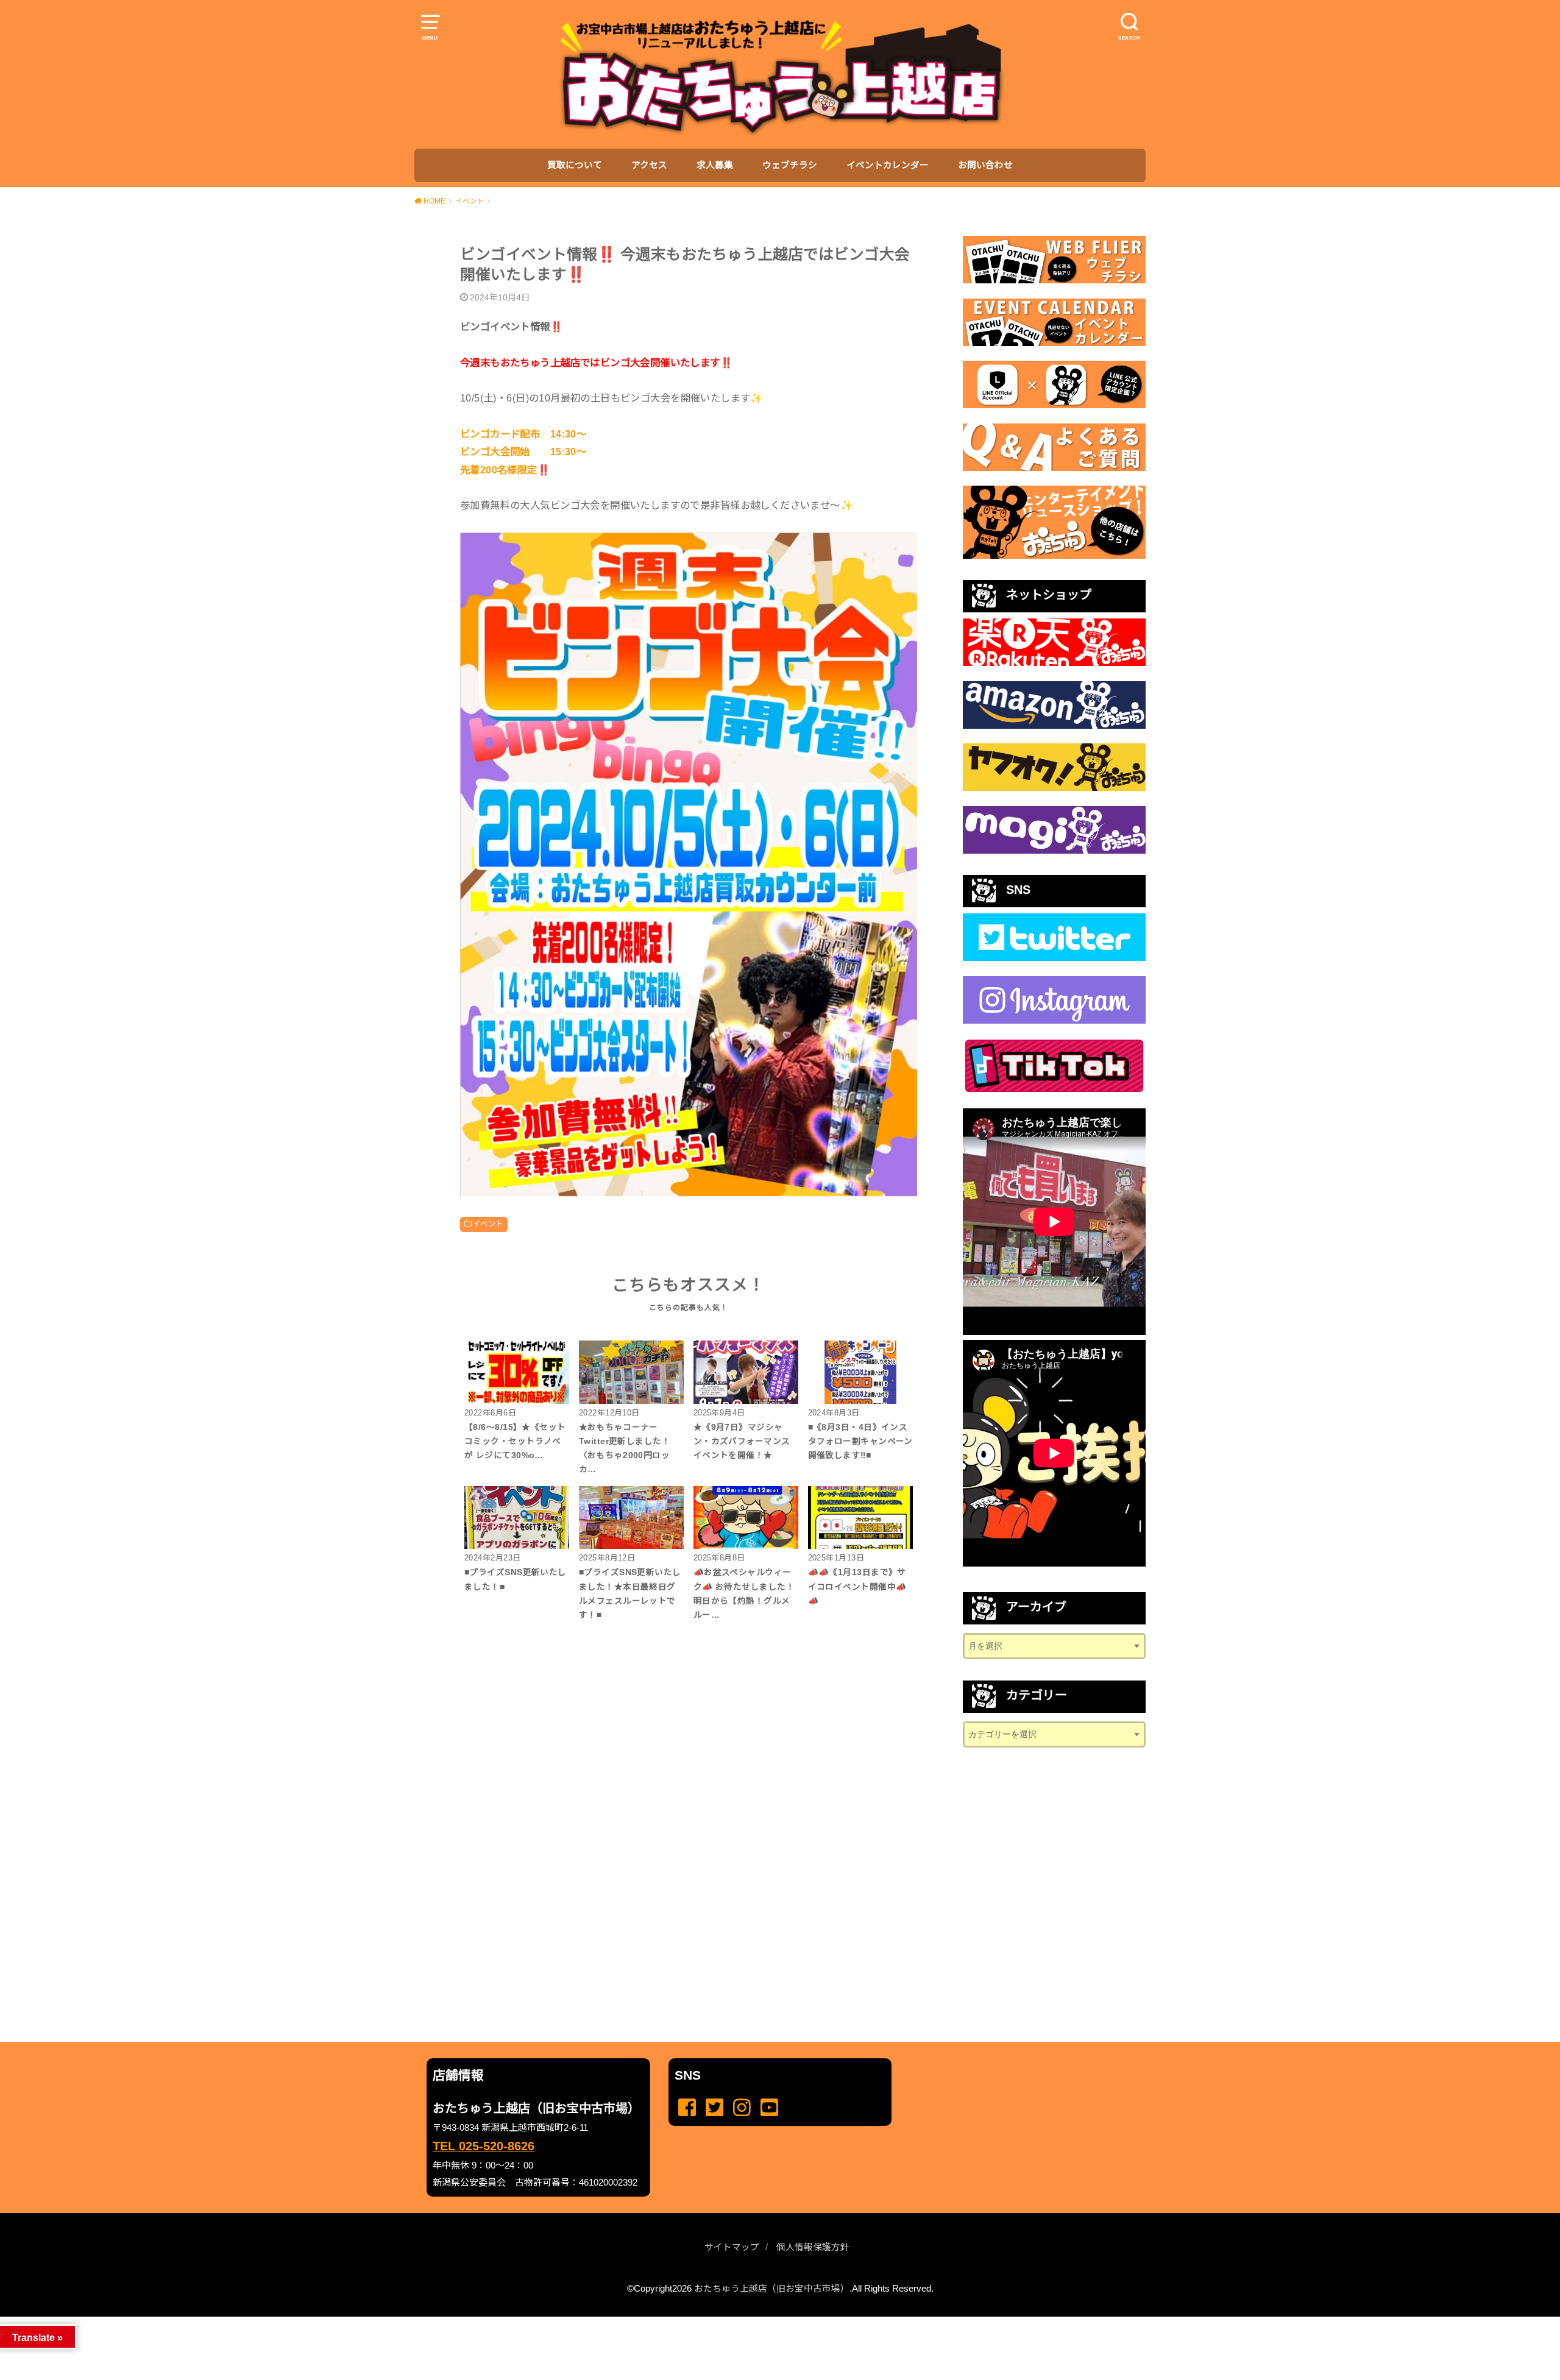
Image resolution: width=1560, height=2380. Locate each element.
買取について (575, 165)
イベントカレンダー (888, 165)
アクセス (649, 165)
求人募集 (715, 165)
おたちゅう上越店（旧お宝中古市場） (772, 2289)
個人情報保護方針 (813, 2247)
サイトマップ (732, 2247)
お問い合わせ (985, 165)
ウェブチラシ (790, 165)
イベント (488, 1224)
